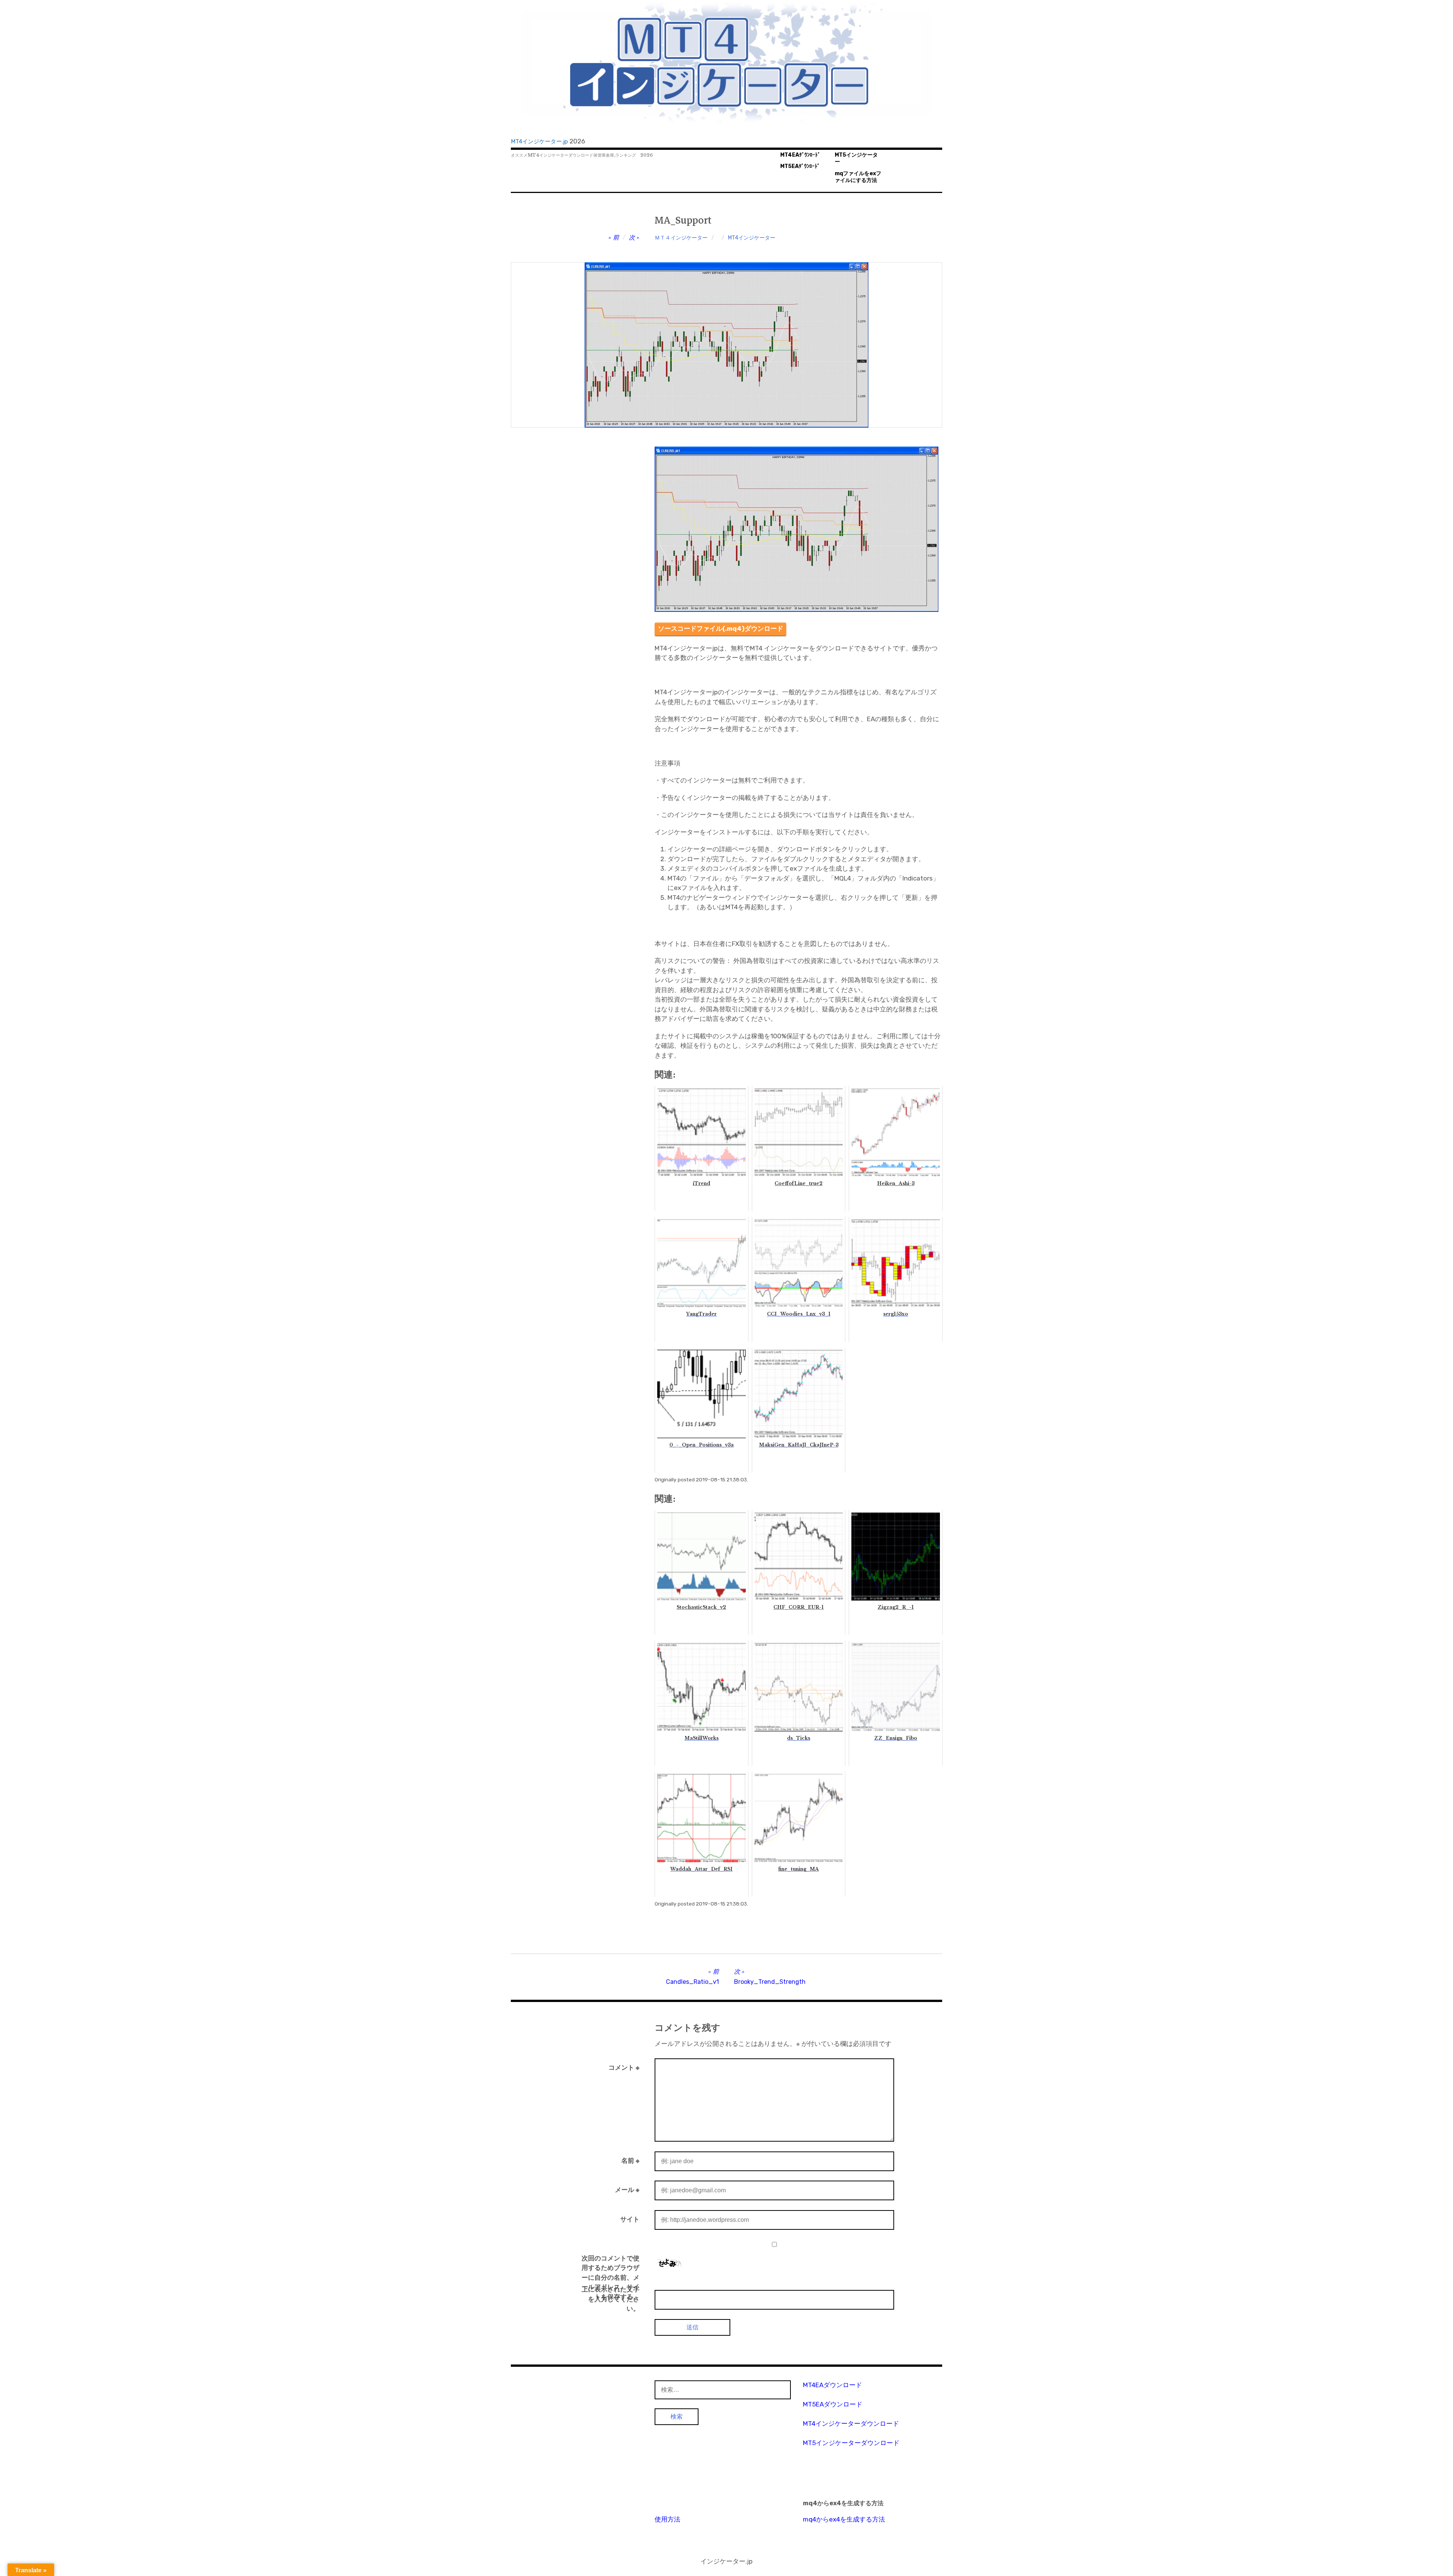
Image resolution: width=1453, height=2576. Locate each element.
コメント (624, 2067)
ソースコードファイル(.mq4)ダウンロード (721, 628)
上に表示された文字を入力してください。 (611, 2299)
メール (627, 2190)
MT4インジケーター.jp (539, 142)
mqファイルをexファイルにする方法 (858, 177)
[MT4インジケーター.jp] (726, 63)
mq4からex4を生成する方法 (844, 2519)
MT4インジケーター (752, 238)
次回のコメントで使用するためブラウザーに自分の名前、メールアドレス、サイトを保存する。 (611, 2277)
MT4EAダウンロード (832, 2385)
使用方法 (667, 2519)
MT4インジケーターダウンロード (851, 2424)
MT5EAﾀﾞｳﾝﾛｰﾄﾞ (800, 166)
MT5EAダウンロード (833, 2404)
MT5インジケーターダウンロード (851, 2443)
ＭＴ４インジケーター (681, 238)
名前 (630, 2161)
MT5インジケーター (856, 159)
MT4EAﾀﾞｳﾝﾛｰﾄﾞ (800, 155)
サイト (630, 2219)
